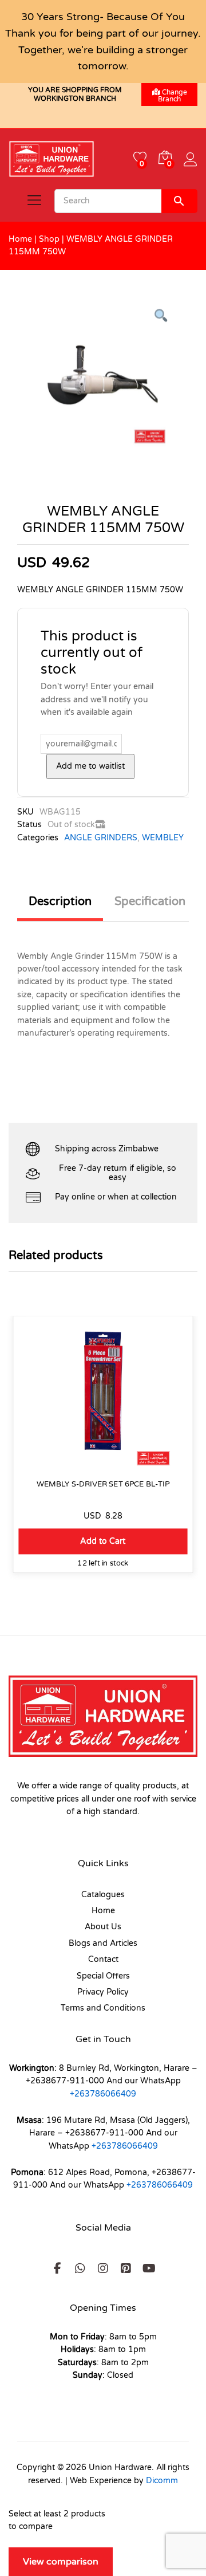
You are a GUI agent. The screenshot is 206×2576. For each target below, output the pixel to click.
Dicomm (162, 2481)
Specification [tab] (150, 902)
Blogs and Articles (103, 1943)
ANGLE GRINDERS (101, 838)
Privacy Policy (103, 1992)
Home (20, 239)
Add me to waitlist (90, 766)
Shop (49, 239)
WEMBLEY (163, 838)
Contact (103, 1959)
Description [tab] (60, 902)
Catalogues (103, 1895)
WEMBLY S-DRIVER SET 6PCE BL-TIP (103, 1484)
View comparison (61, 2562)
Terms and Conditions (103, 2008)
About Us (103, 1927)
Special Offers (103, 1976)
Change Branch (173, 96)
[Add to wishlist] (103, 1465)
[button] (103, 1541)
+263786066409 (103, 2094)
